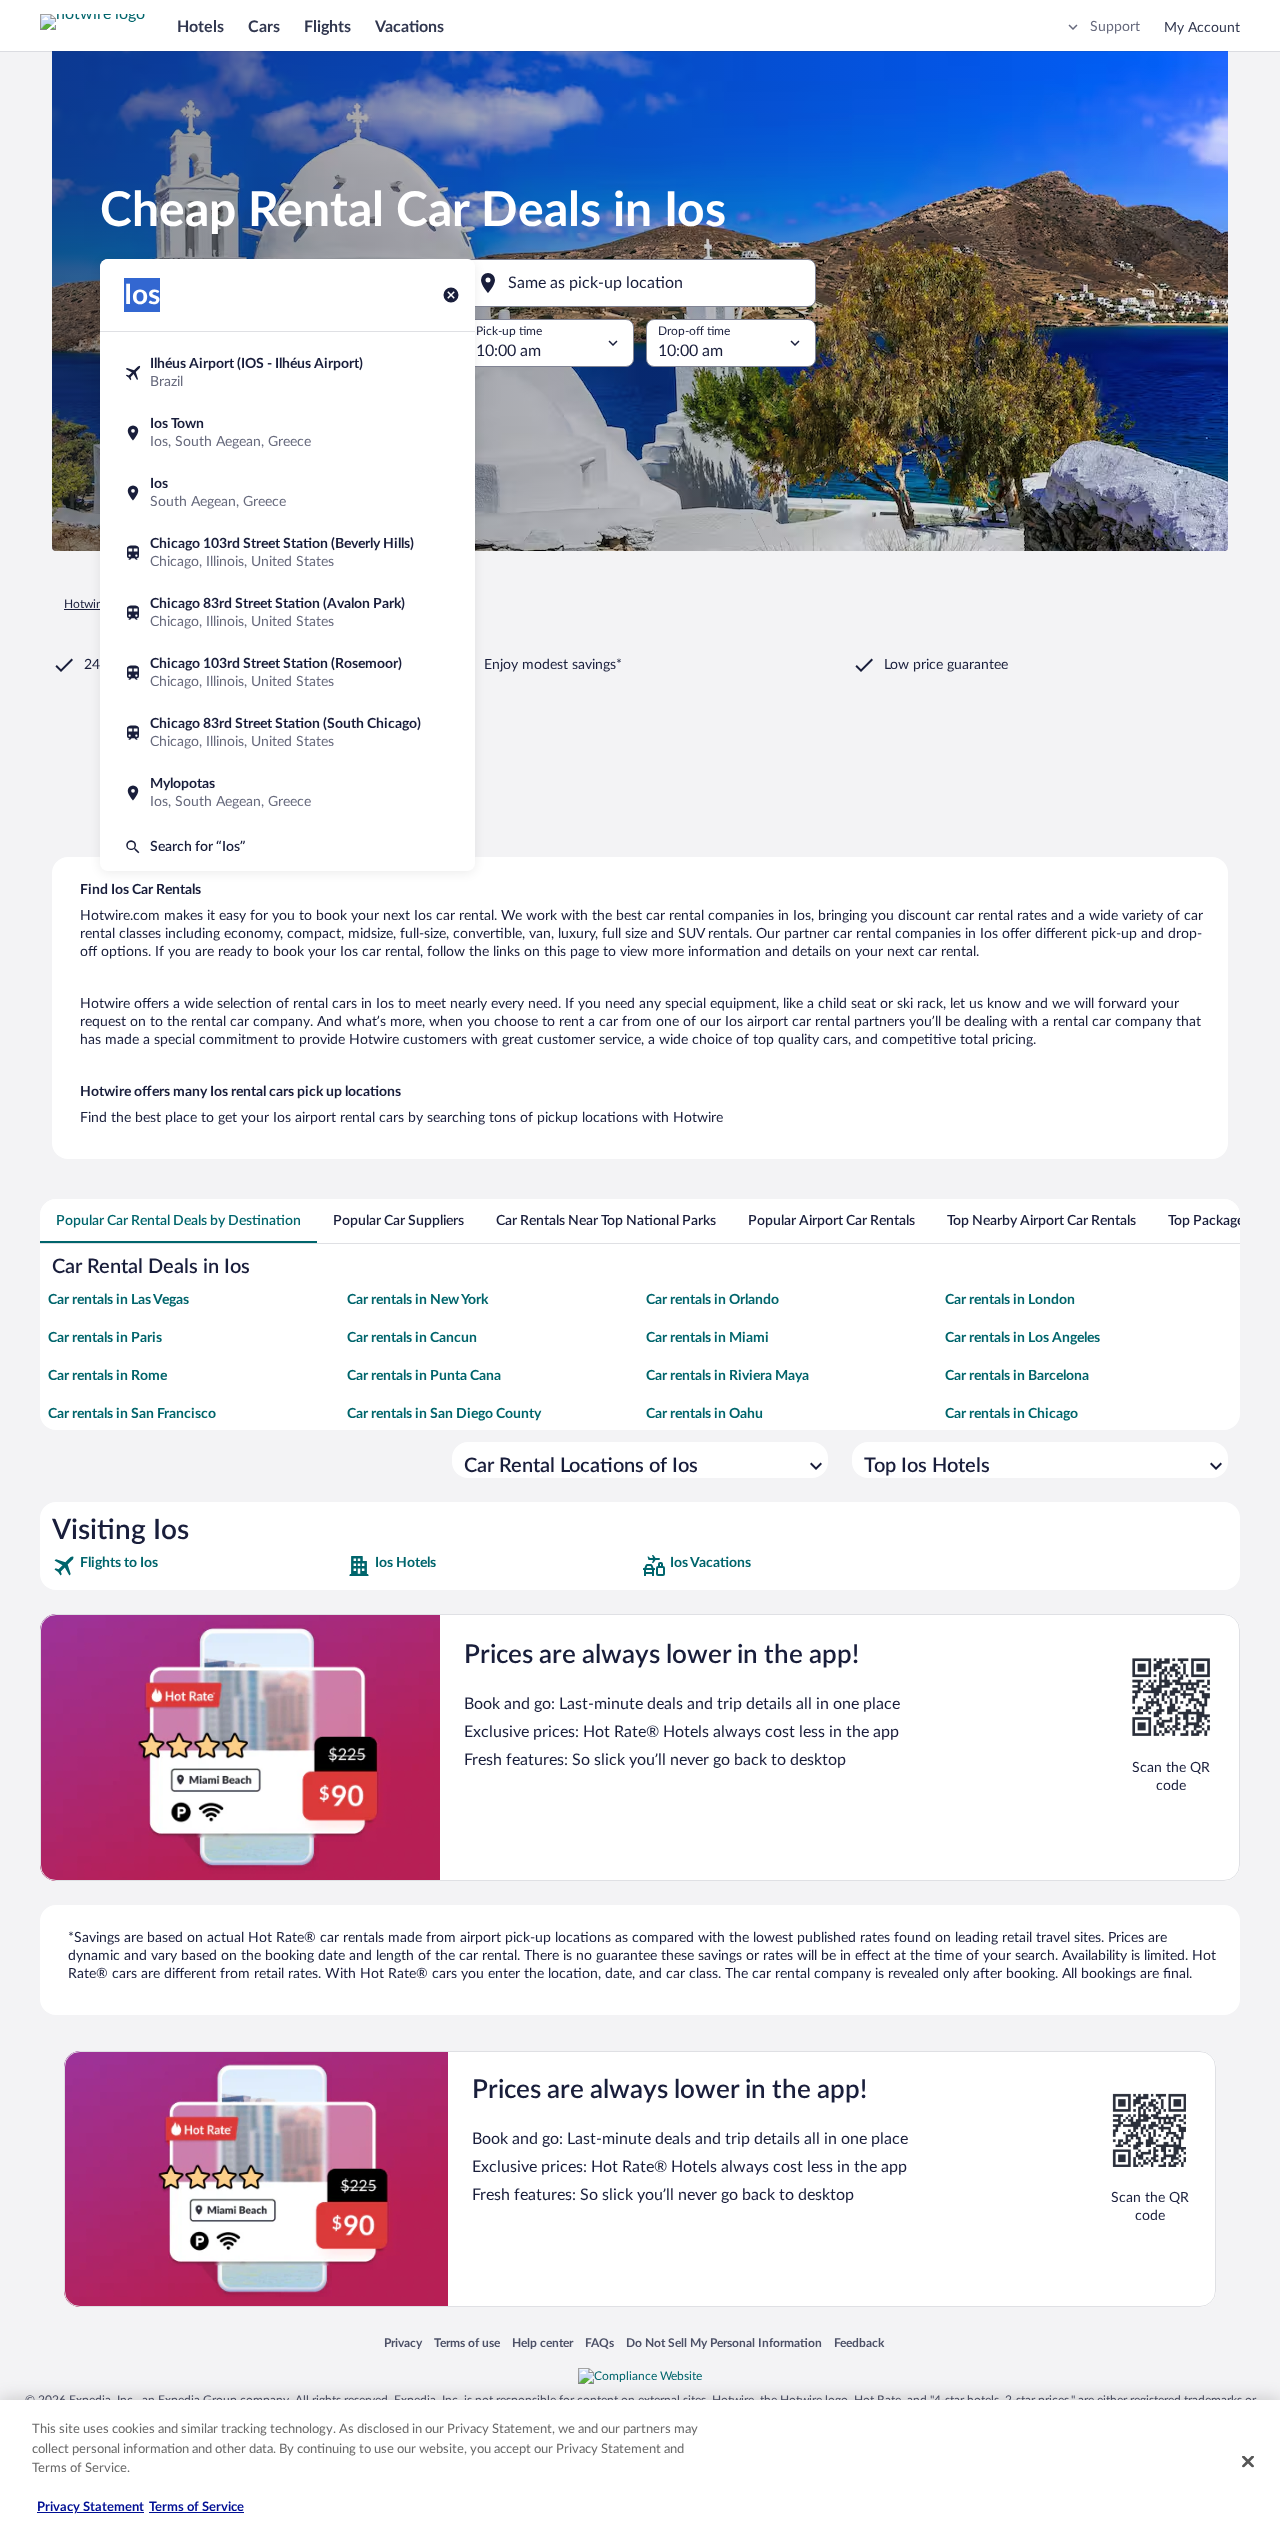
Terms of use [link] (467, 2342)
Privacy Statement (90, 2507)
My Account (1202, 28)
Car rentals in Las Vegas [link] (118, 1300)
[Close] (1248, 2462)
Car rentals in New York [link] (417, 1300)
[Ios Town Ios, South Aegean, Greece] (287, 433)
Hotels (200, 27)
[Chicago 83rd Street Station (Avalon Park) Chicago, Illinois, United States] (287, 613)
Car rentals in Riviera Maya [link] (727, 1376)
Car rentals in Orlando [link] (712, 1300)
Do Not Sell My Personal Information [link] (724, 2342)
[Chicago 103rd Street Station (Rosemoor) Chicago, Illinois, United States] (287, 673)
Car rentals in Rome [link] (107, 1376)
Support (1115, 27)
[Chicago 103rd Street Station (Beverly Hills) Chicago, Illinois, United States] (287, 553)
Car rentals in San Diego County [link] (444, 1414)
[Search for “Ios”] (287, 847)
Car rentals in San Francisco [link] (132, 1414)
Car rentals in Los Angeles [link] (1022, 1338)
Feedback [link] (859, 2342)
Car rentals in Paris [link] (105, 1338)
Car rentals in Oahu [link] (704, 1414)
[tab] (178, 1221)
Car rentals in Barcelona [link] (1017, 1376)
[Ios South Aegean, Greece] (287, 493)
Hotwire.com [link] (98, 604)
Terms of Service (196, 2507)
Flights (327, 27)
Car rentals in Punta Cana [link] (424, 1376)
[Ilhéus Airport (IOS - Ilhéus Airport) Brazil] (287, 373)
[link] (197, 1566)
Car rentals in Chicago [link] (1011, 1414)
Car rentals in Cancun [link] (412, 1338)
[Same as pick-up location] (640, 283)
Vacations (409, 27)
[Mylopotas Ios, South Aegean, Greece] (287, 793)
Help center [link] (542, 2342)
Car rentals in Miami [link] (707, 1338)
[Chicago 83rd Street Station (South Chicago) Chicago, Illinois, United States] (287, 733)
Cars (264, 27)
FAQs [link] (599, 2342)
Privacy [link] (403, 2342)
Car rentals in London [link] (1010, 1300)
